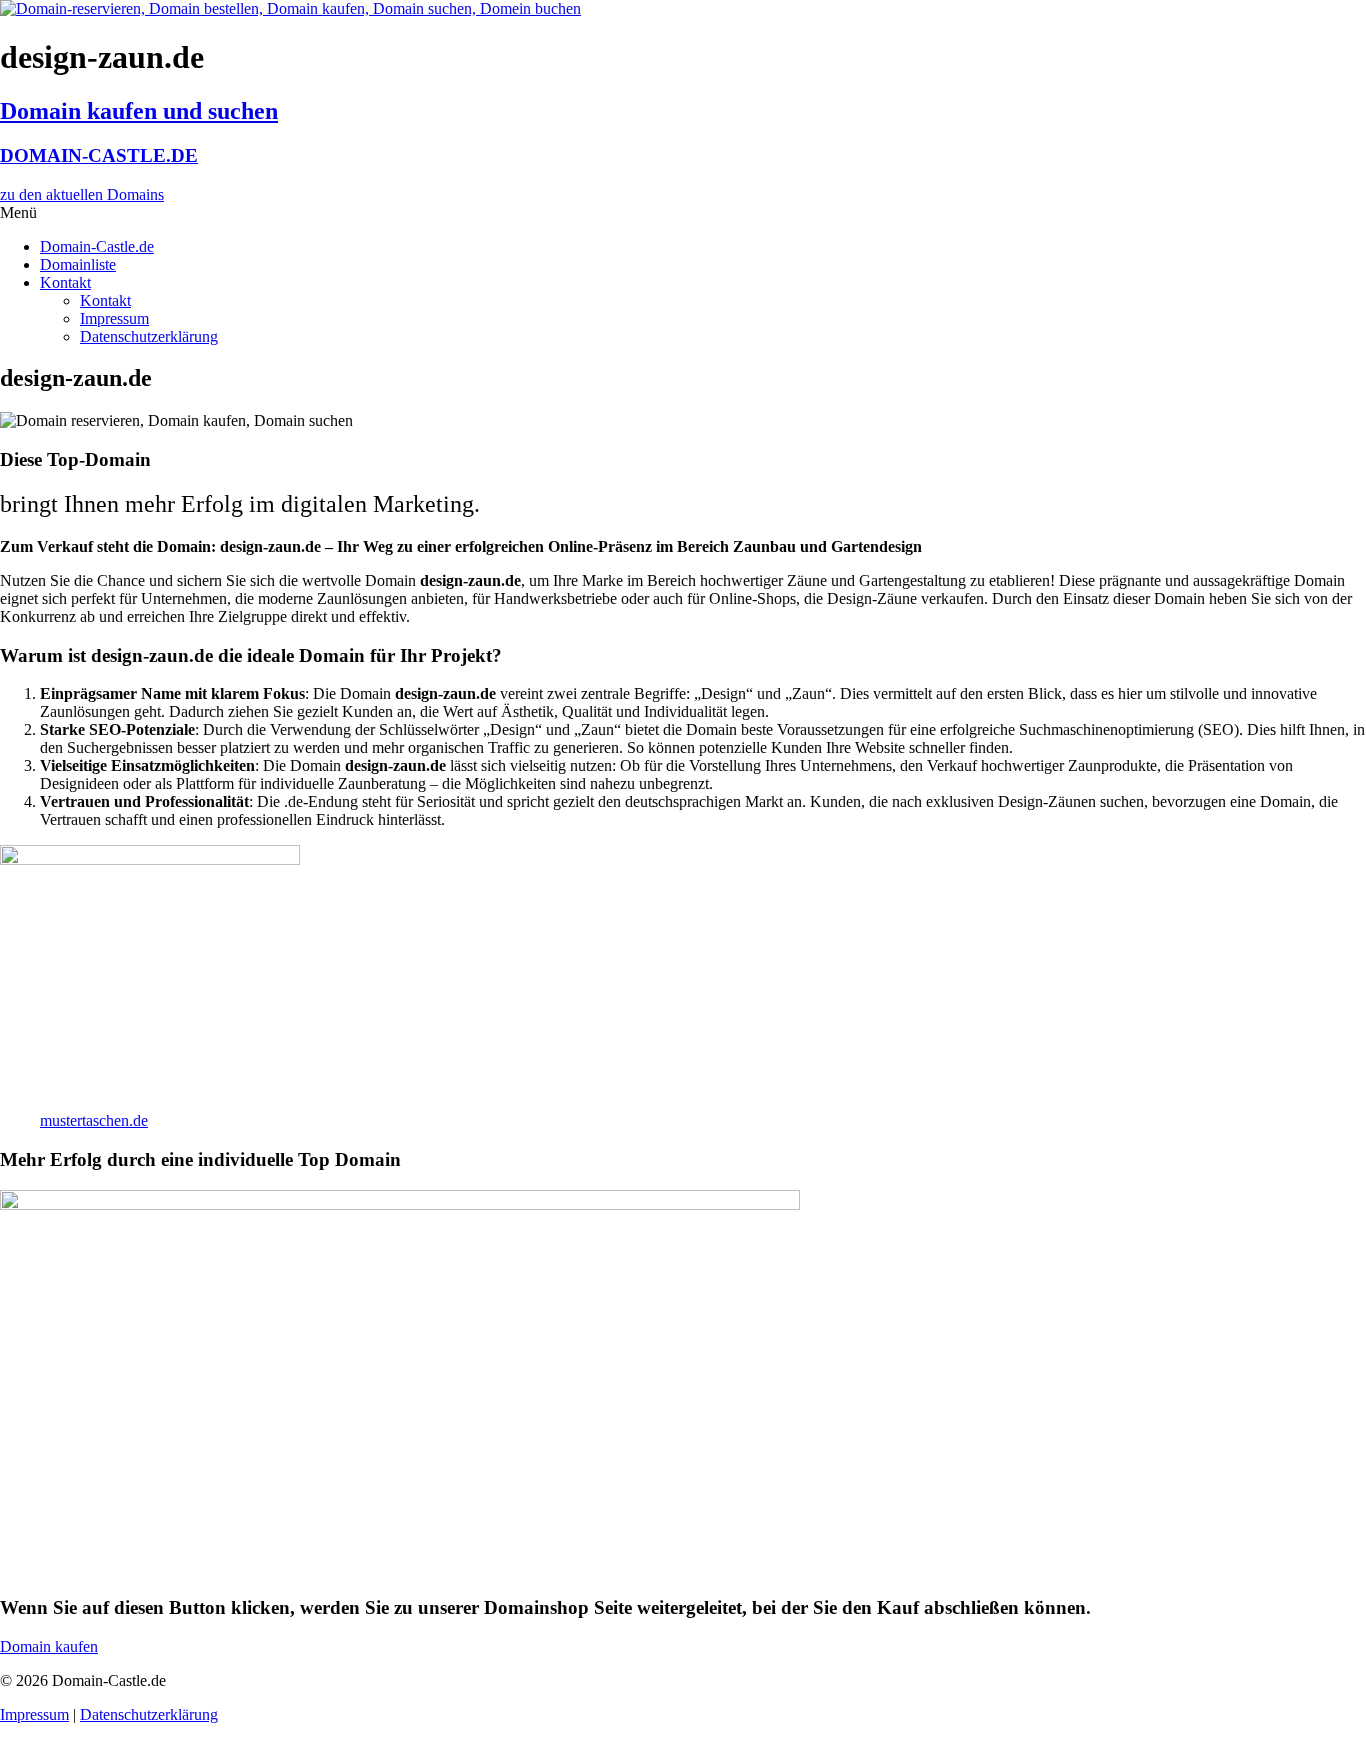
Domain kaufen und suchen (139, 111)
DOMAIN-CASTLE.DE (99, 155)
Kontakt (65, 282)
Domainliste (78, 264)
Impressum (114, 318)
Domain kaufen (49, 1646)
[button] (683, 213)
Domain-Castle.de (97, 246)
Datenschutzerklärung (149, 336)
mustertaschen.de (94, 1120)
